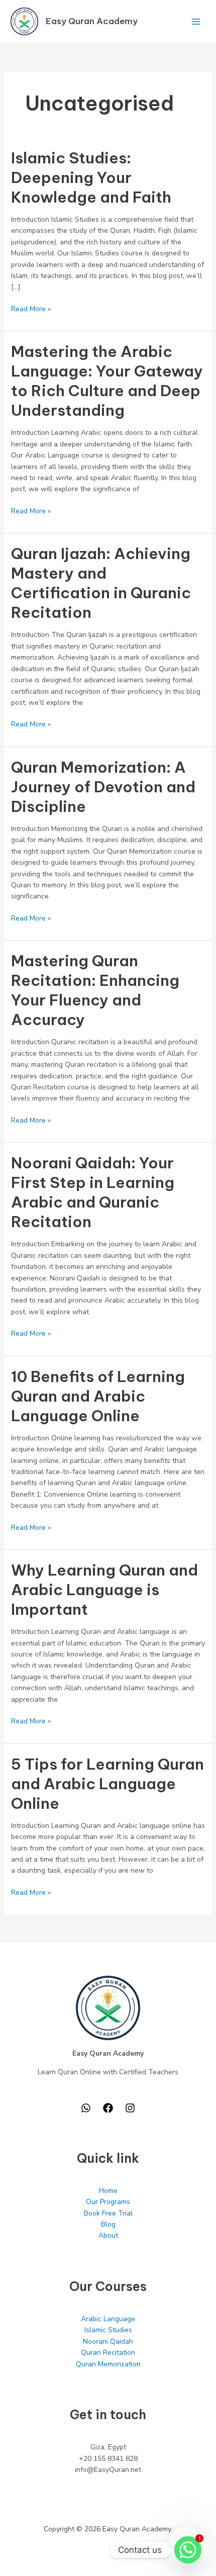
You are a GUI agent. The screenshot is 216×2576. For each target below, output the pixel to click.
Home (108, 2191)
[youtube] (86, 2108)
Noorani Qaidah (108, 2341)
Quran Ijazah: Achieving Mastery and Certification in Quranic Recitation (101, 583)
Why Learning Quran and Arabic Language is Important (104, 1590)
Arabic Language (108, 2319)
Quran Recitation (108, 2353)
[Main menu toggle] (196, 21)
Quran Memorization (108, 2364)
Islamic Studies (108, 2330)
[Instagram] (130, 2108)
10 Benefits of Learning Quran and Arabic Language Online (98, 1396)
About (108, 2235)
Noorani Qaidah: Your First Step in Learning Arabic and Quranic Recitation (93, 1192)
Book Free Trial (108, 2213)
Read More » (31, 309)
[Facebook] (108, 2108)
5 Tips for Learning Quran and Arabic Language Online (107, 1784)
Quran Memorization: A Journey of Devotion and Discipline (103, 787)
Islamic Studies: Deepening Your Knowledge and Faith (91, 177)
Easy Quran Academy (92, 21)
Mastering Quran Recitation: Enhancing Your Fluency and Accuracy (95, 990)
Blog (108, 2224)
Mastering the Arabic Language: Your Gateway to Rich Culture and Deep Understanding (107, 381)
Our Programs (108, 2202)
